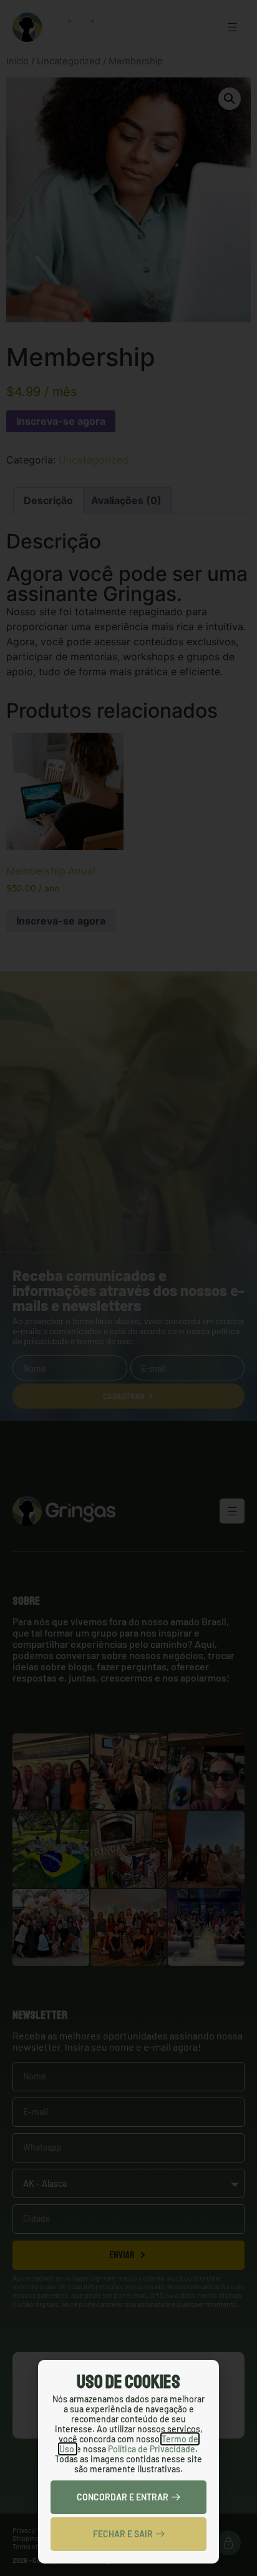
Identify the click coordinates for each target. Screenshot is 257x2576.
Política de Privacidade (152, 2449)
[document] (128, 1288)
